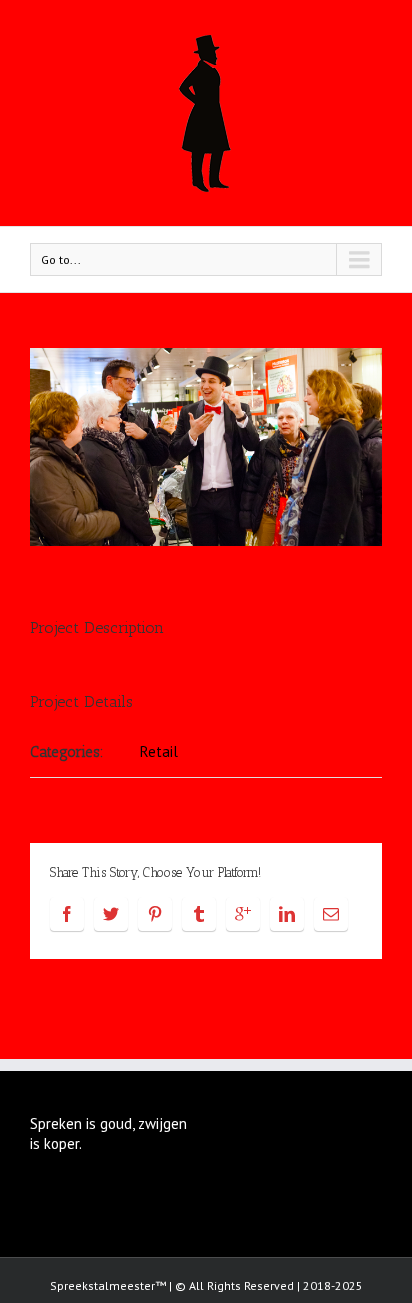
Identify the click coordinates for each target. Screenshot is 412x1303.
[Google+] (243, 914)
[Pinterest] (155, 914)
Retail (159, 751)
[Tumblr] (199, 914)
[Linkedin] (287, 914)
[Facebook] (67, 914)
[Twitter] (111, 914)
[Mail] (331, 914)
